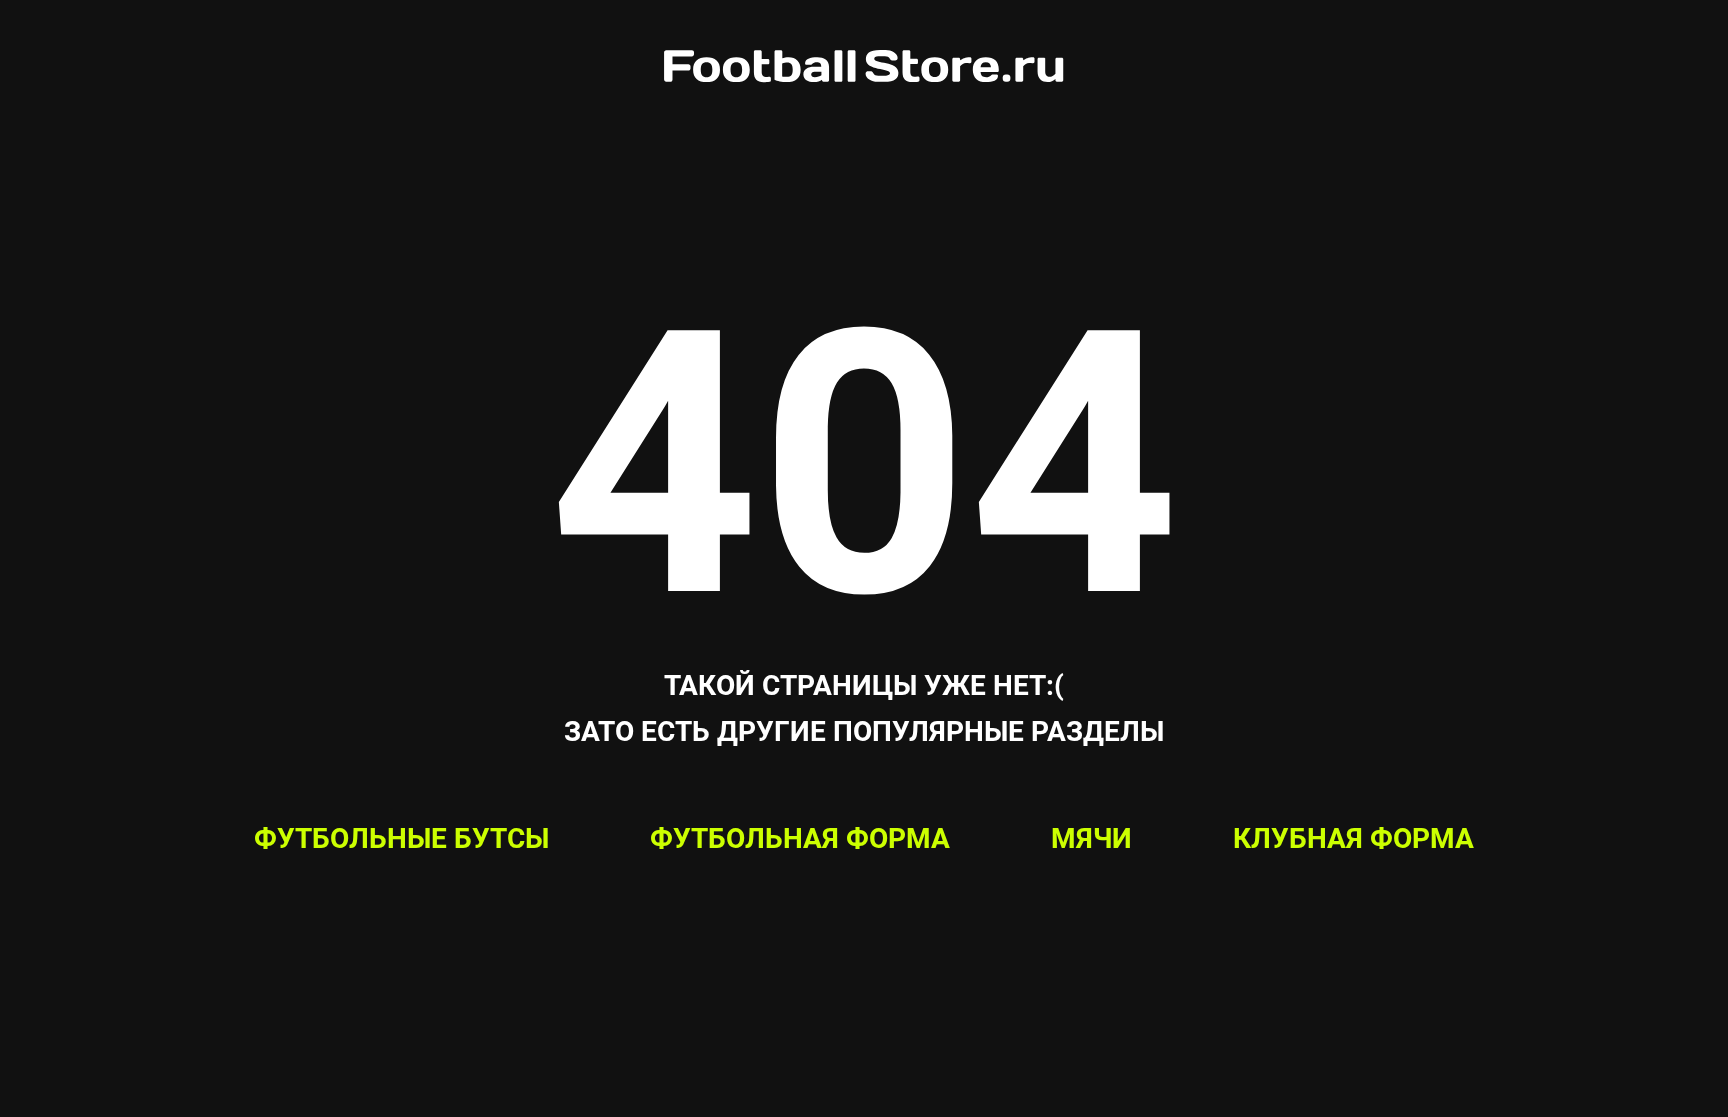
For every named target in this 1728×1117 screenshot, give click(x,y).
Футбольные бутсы (401, 838)
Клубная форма (1353, 838)
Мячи (1091, 838)
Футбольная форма (800, 838)
